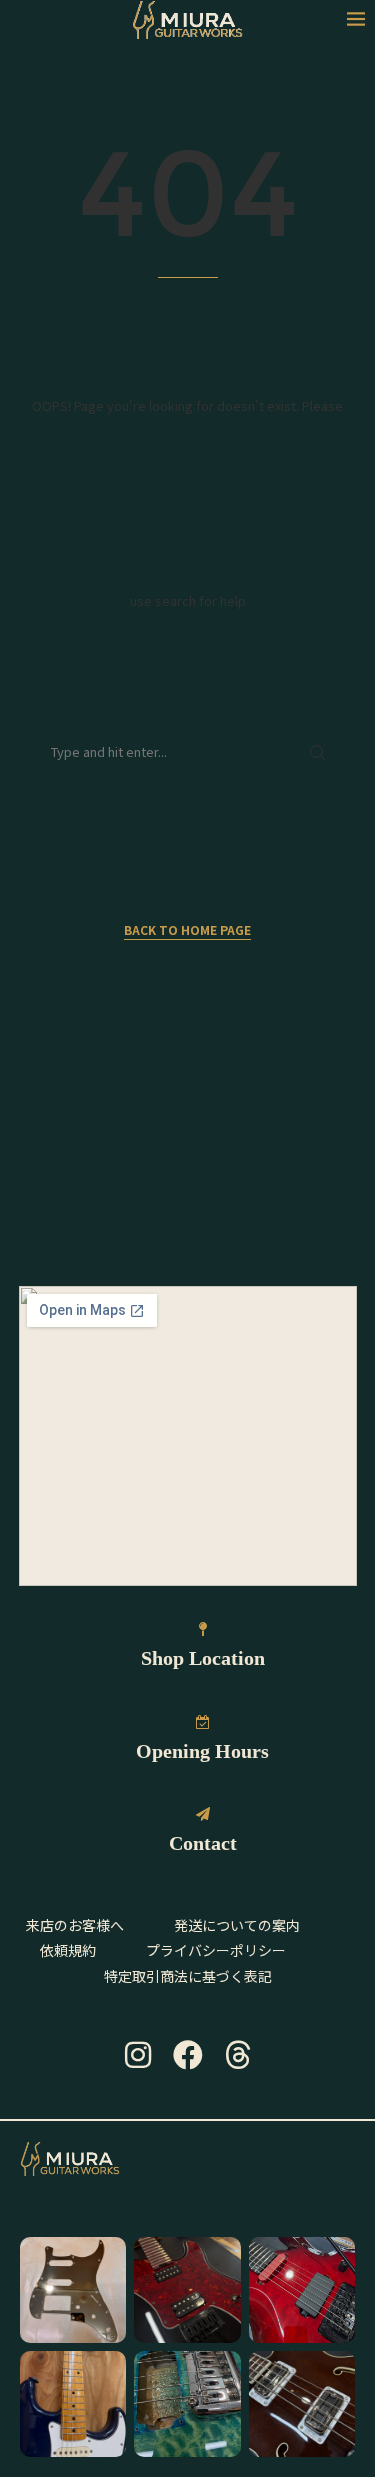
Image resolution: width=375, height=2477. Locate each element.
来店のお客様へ (75, 1925)
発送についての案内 (237, 1925)
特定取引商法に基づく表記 (188, 1976)
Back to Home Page (187, 929)
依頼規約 (68, 1950)
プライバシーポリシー (216, 1950)
